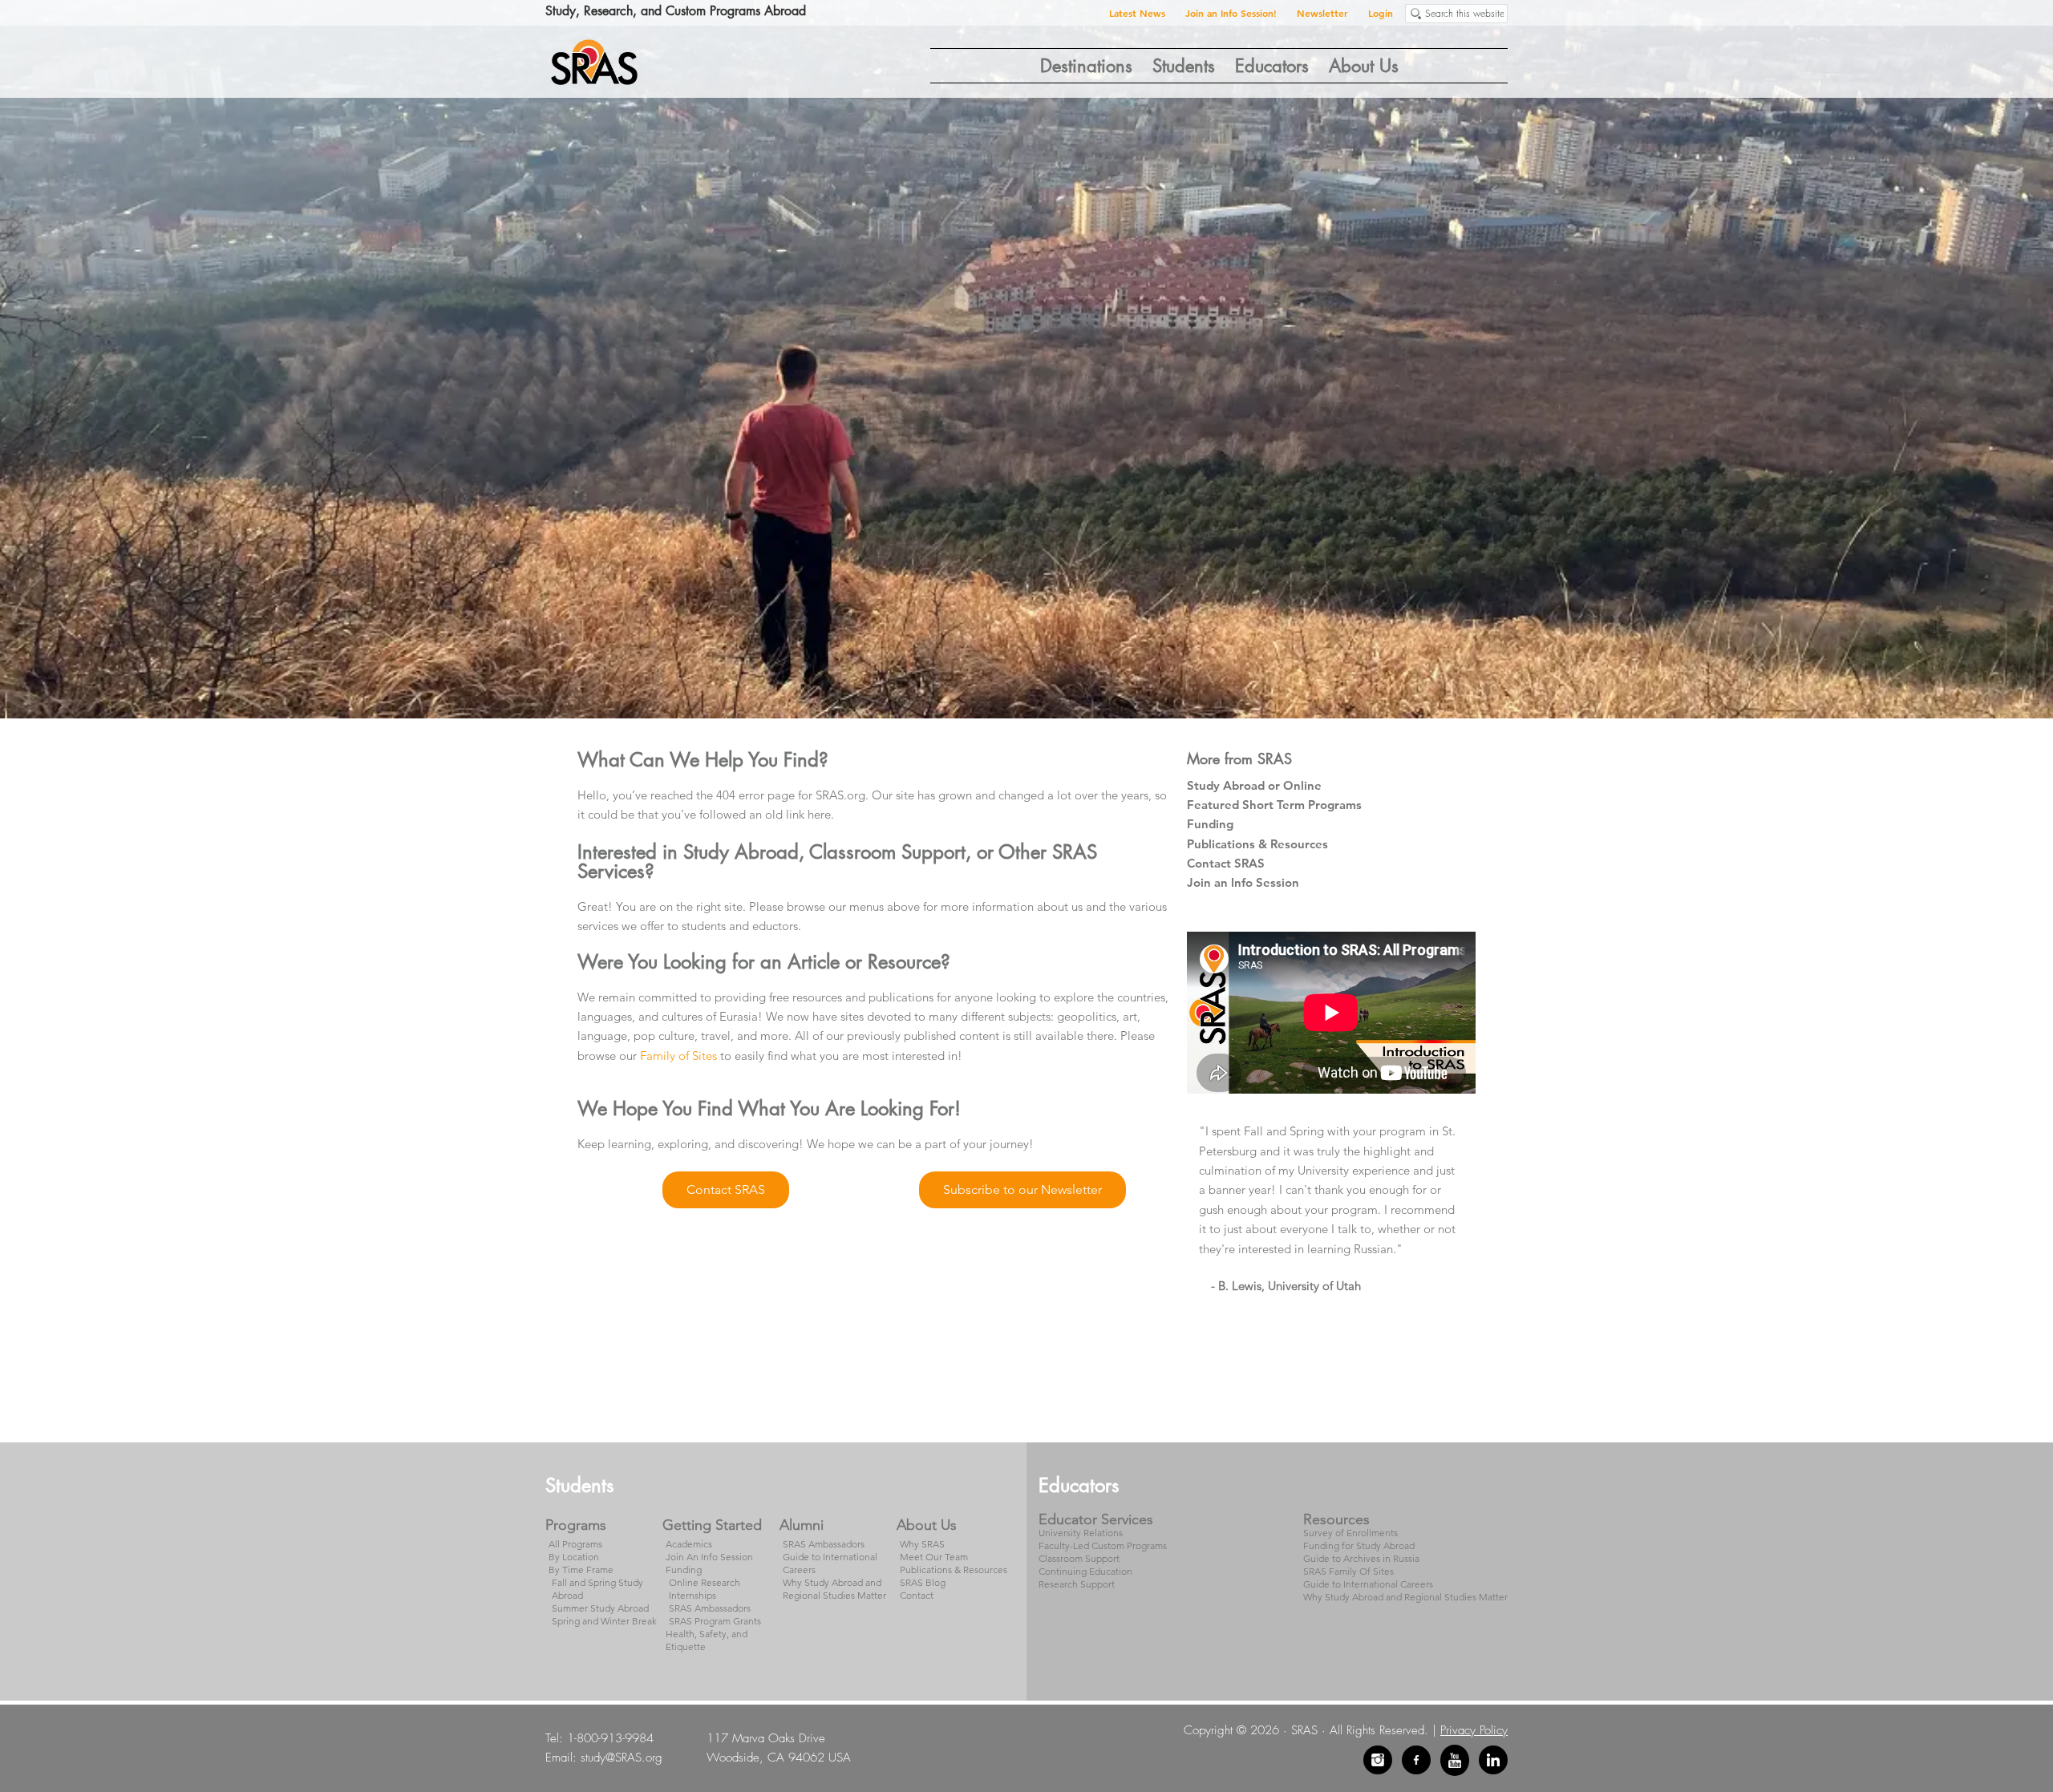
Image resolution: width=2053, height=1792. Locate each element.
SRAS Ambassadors (710, 1608)
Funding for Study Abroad (1359, 1545)
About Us (927, 1525)
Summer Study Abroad (600, 1608)
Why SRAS (922, 1544)
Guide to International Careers (1368, 1584)
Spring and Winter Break (604, 1621)
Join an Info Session (1243, 882)
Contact (917, 1595)
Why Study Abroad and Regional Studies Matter (834, 1589)
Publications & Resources (1257, 844)
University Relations (1081, 1533)
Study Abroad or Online (1254, 785)
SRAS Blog (923, 1582)
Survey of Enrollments (1350, 1533)
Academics (689, 1544)
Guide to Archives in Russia (1361, 1558)
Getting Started (712, 1525)
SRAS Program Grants (715, 1621)
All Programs (575, 1544)
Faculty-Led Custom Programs (1103, 1545)
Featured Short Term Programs (1274, 805)
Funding (1210, 824)
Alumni (802, 1525)
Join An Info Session (709, 1557)
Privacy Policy (1474, 1730)
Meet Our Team (934, 1557)
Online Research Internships (705, 1589)
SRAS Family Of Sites (1348, 1571)
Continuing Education (1085, 1571)
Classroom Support (1079, 1558)
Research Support (1077, 1584)
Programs (576, 1525)
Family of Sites (678, 1056)
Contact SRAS (1226, 863)
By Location (574, 1557)
